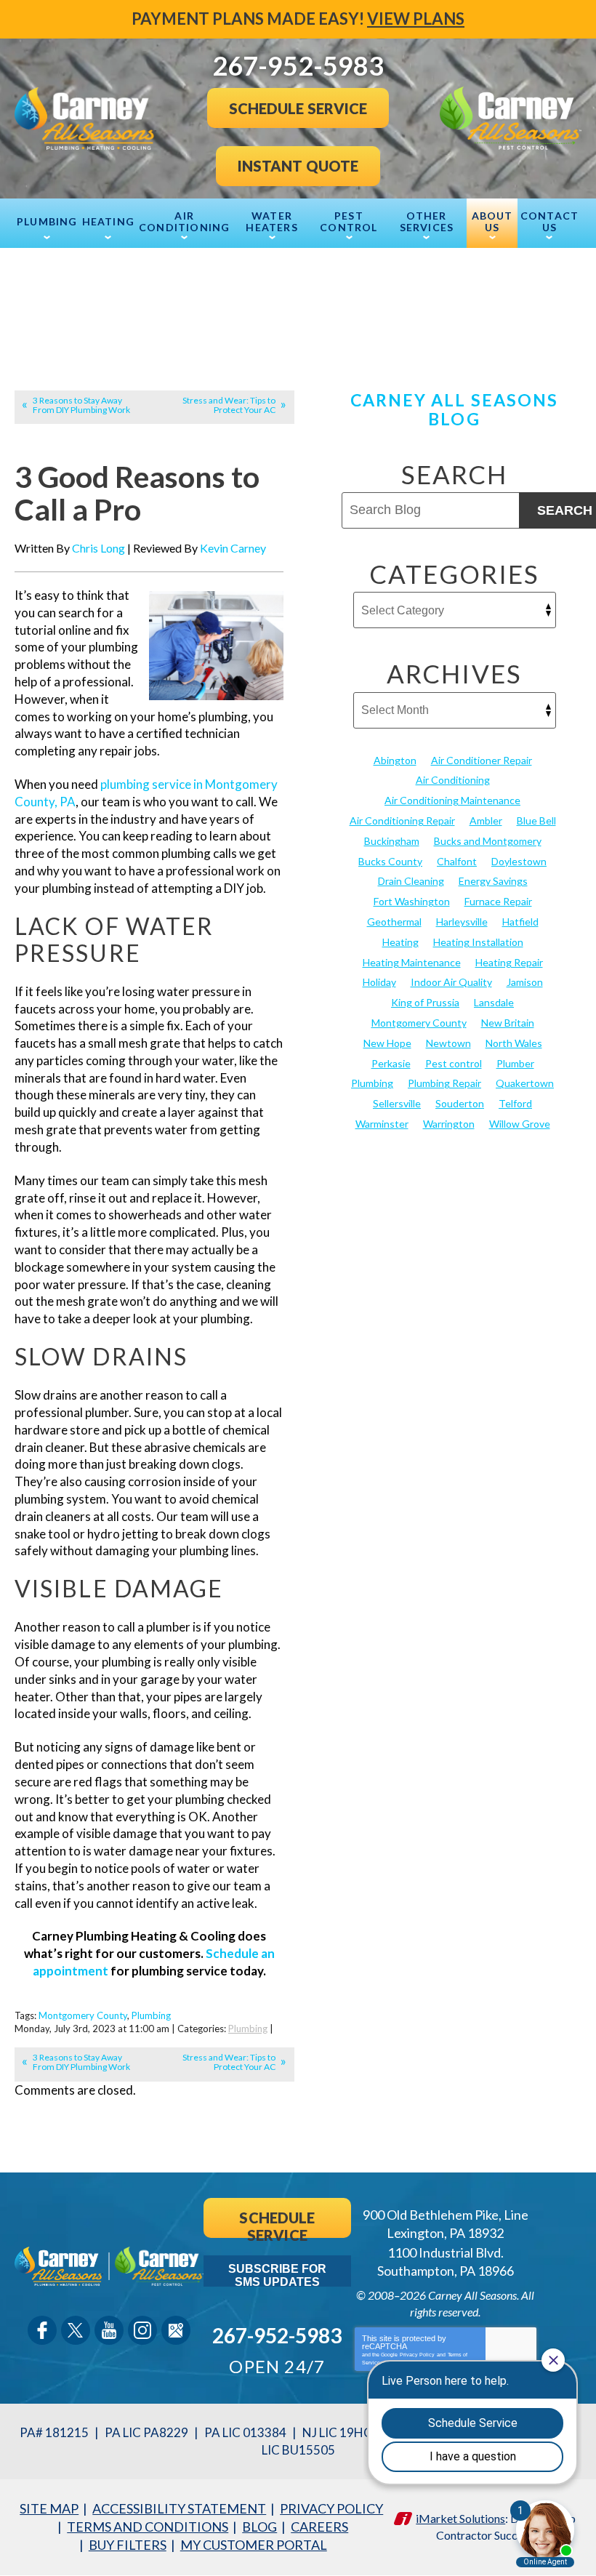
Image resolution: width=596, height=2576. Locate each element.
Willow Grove (520, 1124)
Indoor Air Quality (451, 982)
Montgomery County (83, 2015)
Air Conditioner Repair (482, 760)
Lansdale (494, 1002)
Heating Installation (478, 942)
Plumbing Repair (444, 1083)
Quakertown (525, 1083)
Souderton (460, 1103)
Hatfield (520, 922)
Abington (395, 760)
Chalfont (457, 861)
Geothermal (394, 922)
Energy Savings (493, 881)
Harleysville (462, 922)
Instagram (142, 2330)
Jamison (525, 982)
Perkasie (391, 1063)
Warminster (382, 1124)
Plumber (515, 1063)
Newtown (448, 1043)
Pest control (454, 1063)
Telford (515, 1103)
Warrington (449, 1124)
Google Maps (176, 2330)
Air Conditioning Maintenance (452, 800)
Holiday (379, 982)
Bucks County (390, 861)
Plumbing (151, 2015)
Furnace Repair (498, 901)
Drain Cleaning (411, 881)
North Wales (514, 1043)
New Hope (387, 1043)
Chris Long (98, 548)
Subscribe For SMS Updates (277, 2275)
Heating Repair (509, 962)
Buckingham (392, 841)
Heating (400, 942)
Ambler (486, 820)
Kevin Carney (233, 548)
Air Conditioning (453, 780)
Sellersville (397, 1103)
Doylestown (519, 861)
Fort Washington (412, 901)
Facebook (42, 2330)
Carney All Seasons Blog (455, 409)
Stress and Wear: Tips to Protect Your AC (229, 405)
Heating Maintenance (412, 962)
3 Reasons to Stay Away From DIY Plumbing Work (81, 405)
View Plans (416, 19)
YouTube (109, 2330)
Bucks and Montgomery (488, 841)
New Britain (508, 1023)
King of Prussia (425, 1002)
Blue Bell (536, 820)
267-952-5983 (277, 2335)
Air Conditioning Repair (402, 820)
